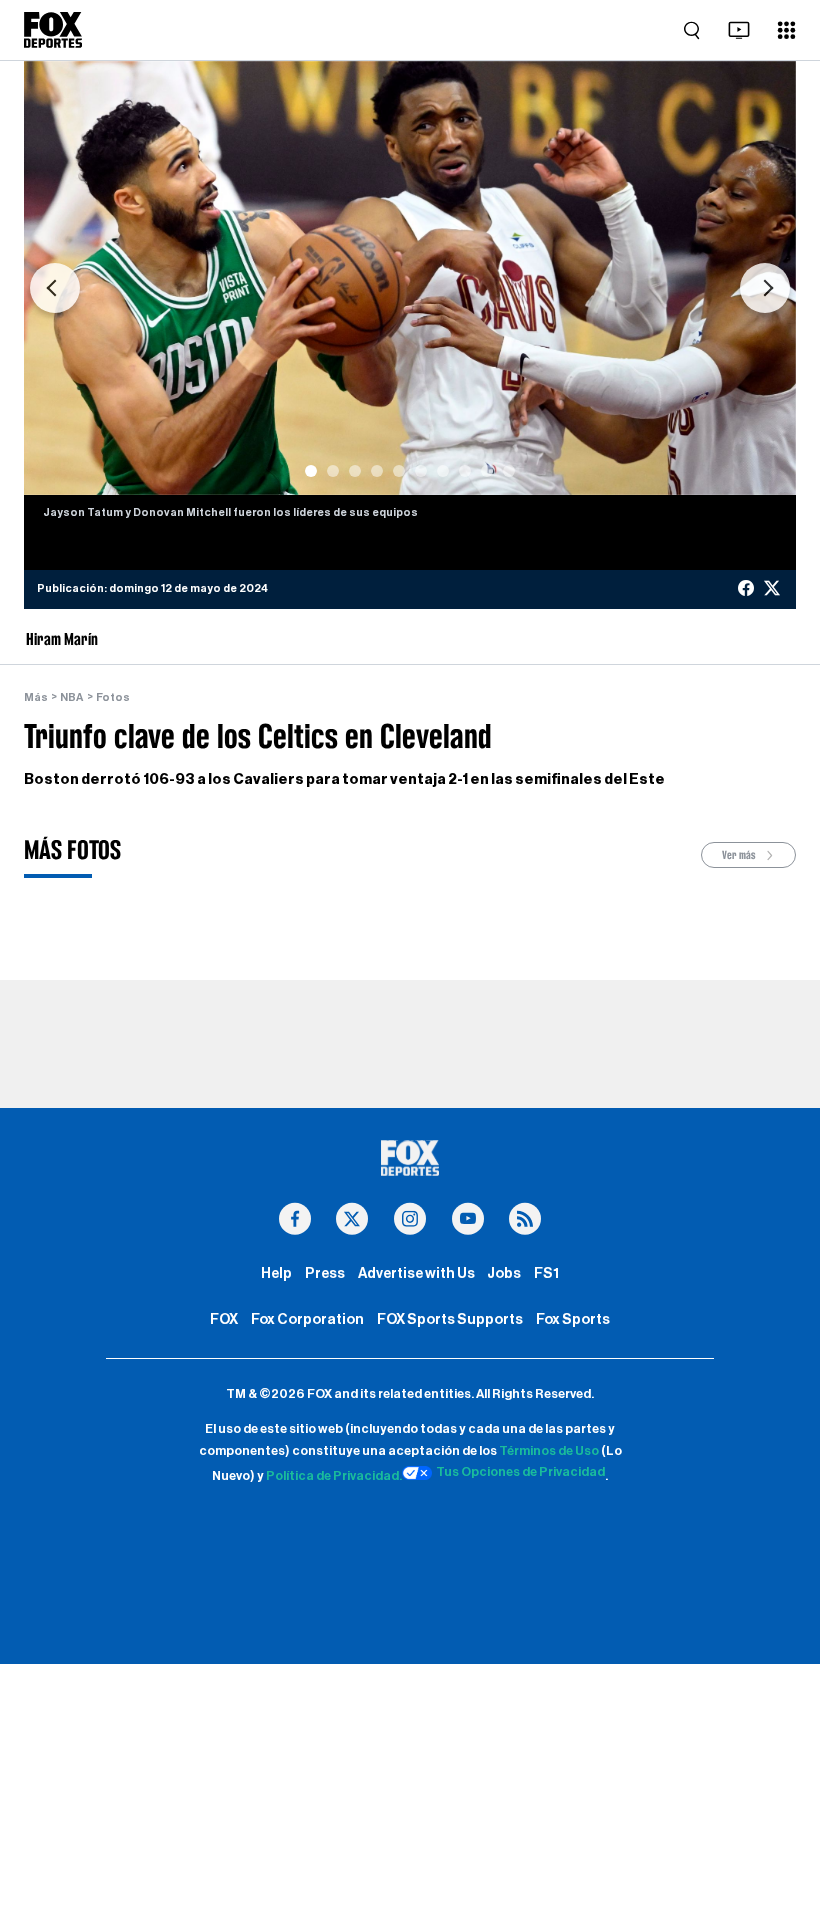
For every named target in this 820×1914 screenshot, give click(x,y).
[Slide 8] (465, 471)
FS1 (546, 1273)
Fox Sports (573, 1319)
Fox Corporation (307, 1319)
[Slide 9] (487, 471)
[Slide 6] (421, 471)
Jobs (504, 1273)
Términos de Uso (549, 1451)
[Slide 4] (377, 471)
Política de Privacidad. (334, 1476)
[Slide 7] (443, 471)
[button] (55, 288)
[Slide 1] (311, 471)
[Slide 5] (399, 471)
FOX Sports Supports (450, 1319)
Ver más (739, 855)
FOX (224, 1319)
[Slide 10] (509, 471)
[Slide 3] (355, 471)
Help (276, 1273)
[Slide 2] (333, 471)
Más (36, 697)
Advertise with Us (416, 1273)
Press (325, 1273)
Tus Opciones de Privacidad (520, 1472)
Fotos (113, 697)
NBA (71, 697)
